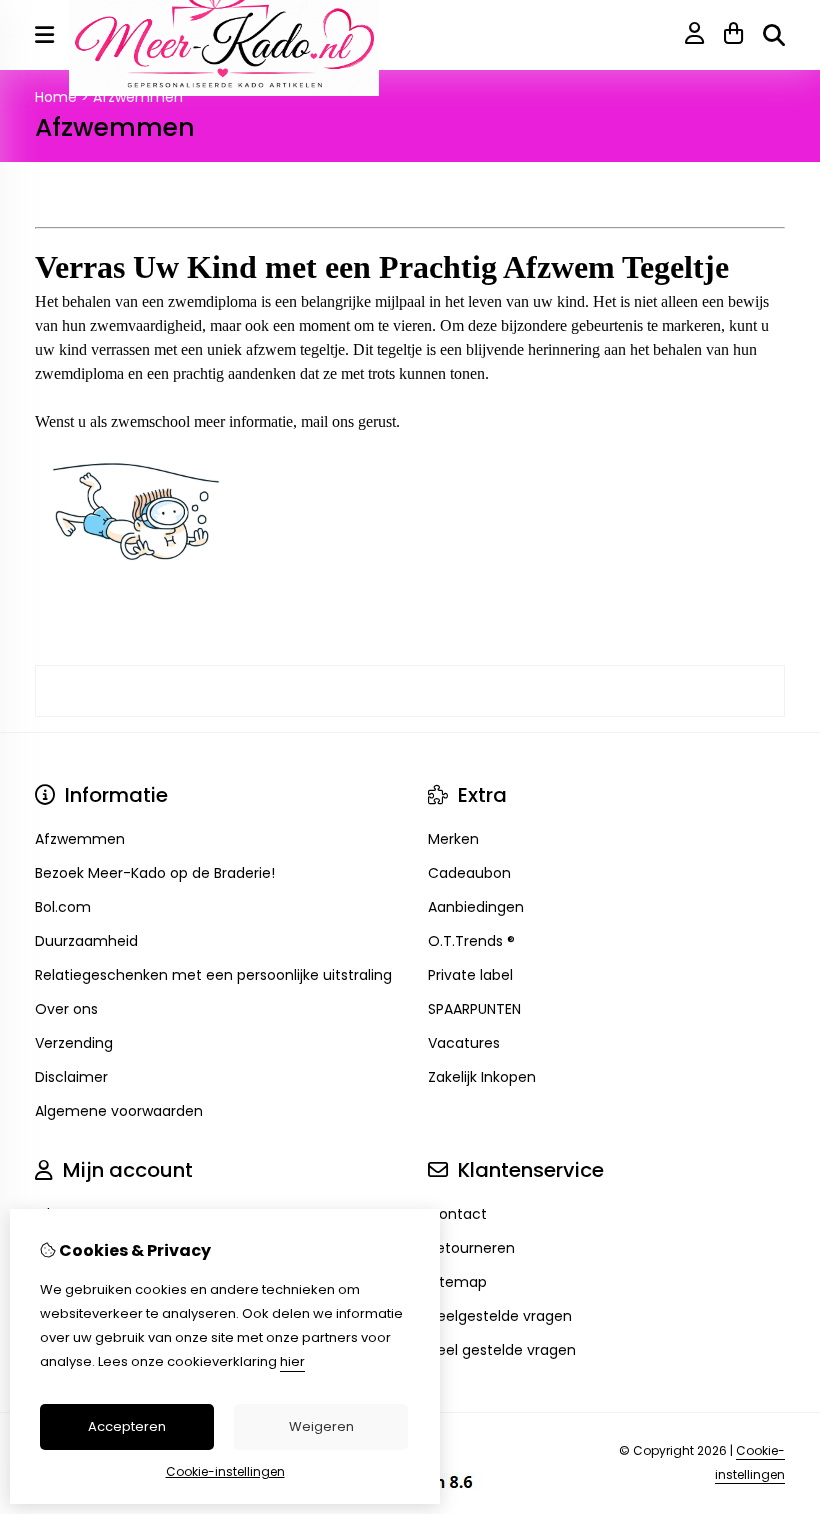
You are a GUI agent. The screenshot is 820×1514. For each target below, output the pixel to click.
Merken (453, 839)
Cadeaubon (469, 873)
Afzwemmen (138, 97)
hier (292, 1361)
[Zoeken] (774, 35)
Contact (457, 1214)
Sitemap (457, 1282)
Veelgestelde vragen (500, 1316)
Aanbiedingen (476, 907)
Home (56, 97)
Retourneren (471, 1248)
